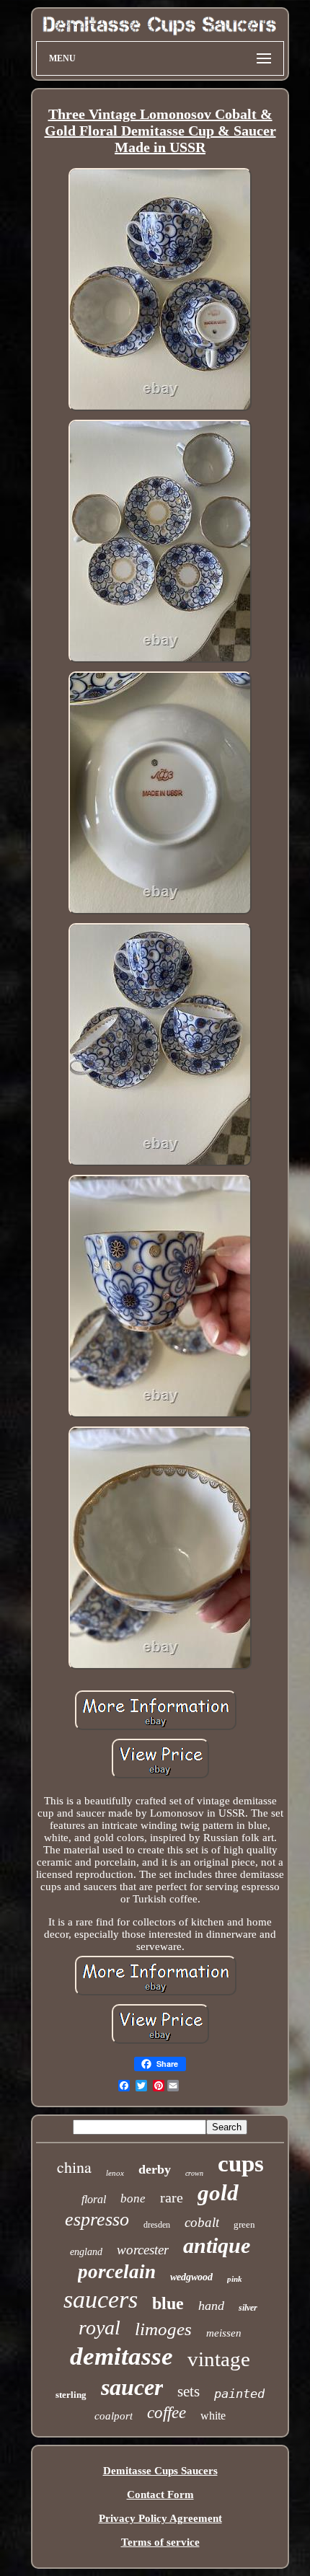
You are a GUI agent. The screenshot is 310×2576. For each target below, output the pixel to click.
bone (133, 2198)
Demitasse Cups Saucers (160, 2471)
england (86, 2252)
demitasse (121, 2356)
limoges (163, 2329)
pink (235, 2279)
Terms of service (160, 2542)
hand (211, 2306)
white (213, 2416)
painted (239, 2394)
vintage (219, 2359)
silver (248, 2308)
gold (218, 2193)
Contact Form (160, 2495)
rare (172, 2197)
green (244, 2224)
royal (99, 2328)
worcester (143, 2250)
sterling (71, 2395)
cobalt (202, 2222)
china (74, 2167)
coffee (167, 2413)
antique (217, 2245)
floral (94, 2199)
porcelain (117, 2272)
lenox (115, 2173)
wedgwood (191, 2277)
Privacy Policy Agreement (160, 2518)
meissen (224, 2333)
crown (194, 2173)
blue (168, 2303)
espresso (97, 2219)
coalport (114, 2416)
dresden (157, 2225)
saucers (101, 2299)
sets (189, 2391)
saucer (132, 2387)
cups (241, 2163)
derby (155, 2169)
